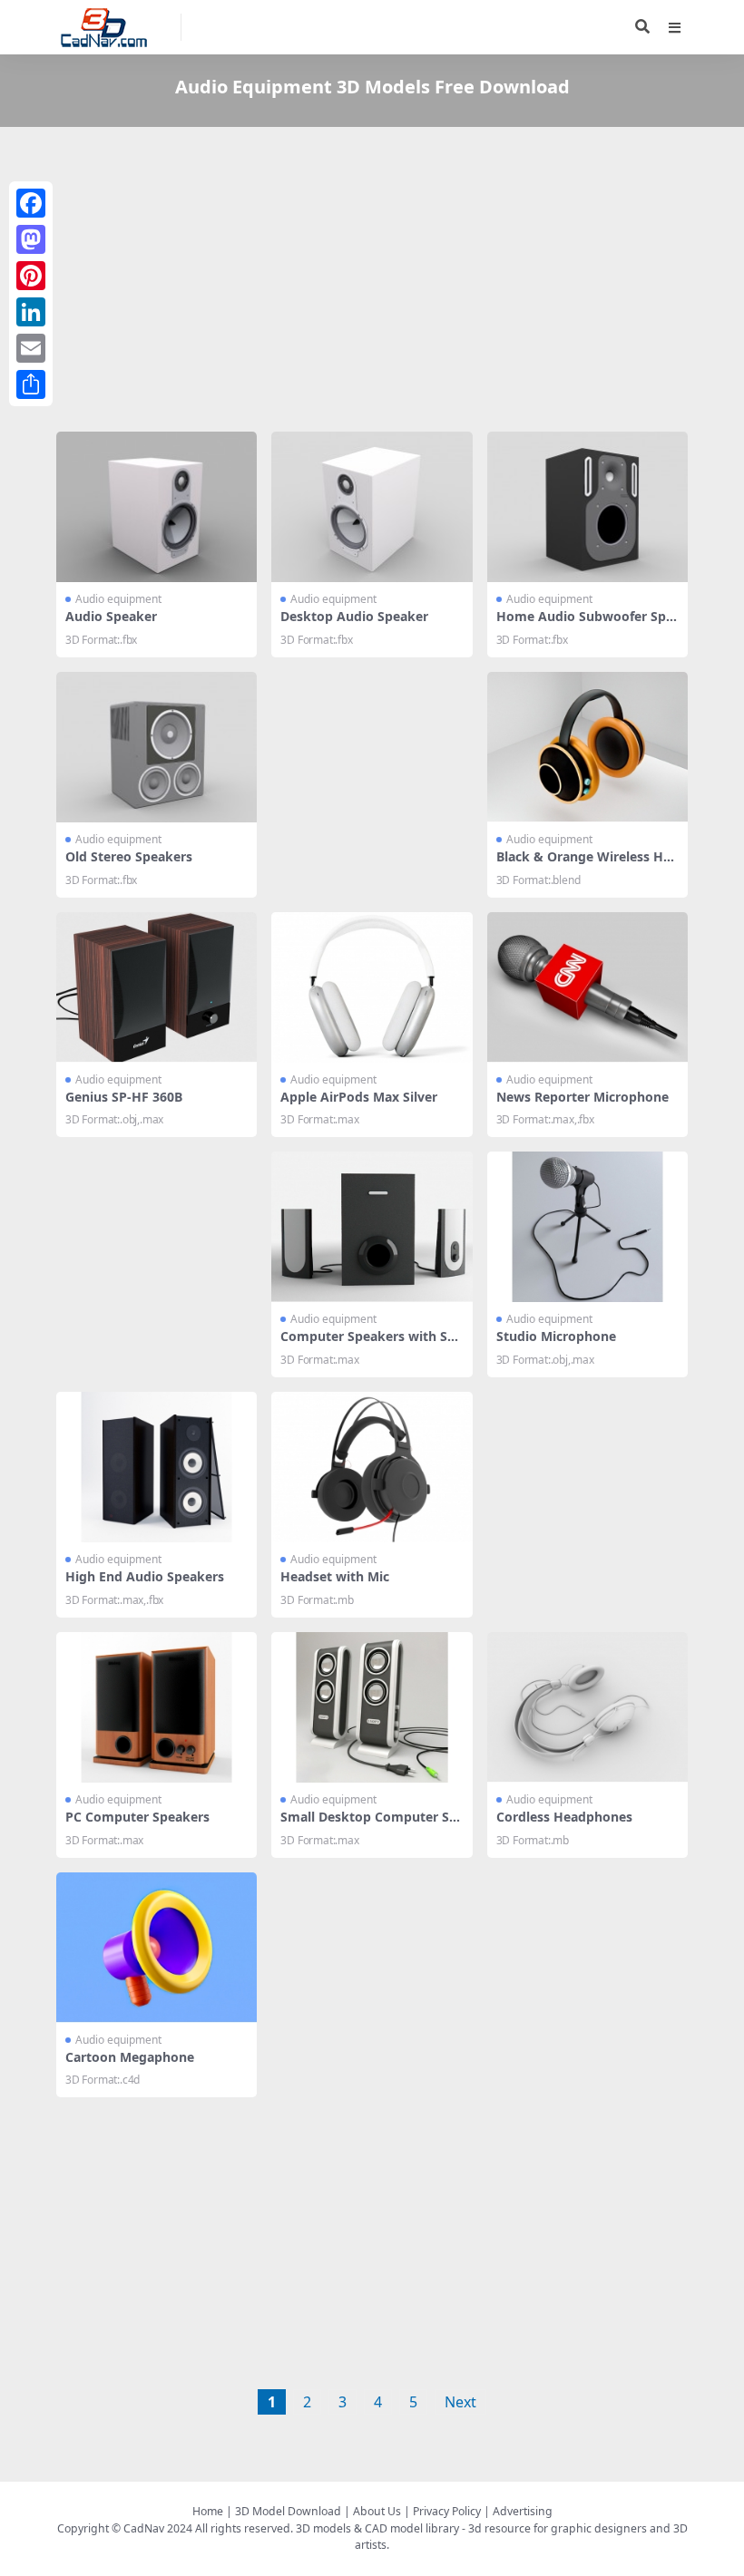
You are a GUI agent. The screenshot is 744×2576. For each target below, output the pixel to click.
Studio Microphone (556, 1336)
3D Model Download (288, 2511)
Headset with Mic (335, 1576)
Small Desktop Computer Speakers (369, 1824)
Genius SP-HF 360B (124, 1097)
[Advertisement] (372, 283)
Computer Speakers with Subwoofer (368, 1344)
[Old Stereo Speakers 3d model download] (157, 747)
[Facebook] (31, 203)
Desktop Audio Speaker (354, 616)
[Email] (31, 348)
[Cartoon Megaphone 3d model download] (157, 1948)
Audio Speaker (111, 616)
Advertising (523, 2511)
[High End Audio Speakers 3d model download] (157, 1467)
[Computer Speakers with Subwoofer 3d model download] (372, 1227)
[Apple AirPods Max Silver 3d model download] (372, 987)
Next (460, 2402)
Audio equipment (118, 599)
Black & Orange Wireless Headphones (587, 864)
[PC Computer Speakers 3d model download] (157, 1707)
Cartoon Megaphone (130, 2057)
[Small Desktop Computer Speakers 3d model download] (372, 1707)
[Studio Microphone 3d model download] (587, 1227)
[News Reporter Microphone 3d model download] (587, 987)
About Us (377, 2511)
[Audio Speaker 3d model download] (157, 507)
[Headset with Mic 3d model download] (372, 1467)
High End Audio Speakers (145, 1576)
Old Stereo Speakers (129, 856)
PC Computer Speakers (137, 1817)
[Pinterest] (31, 276)
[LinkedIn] (31, 312)
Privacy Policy (447, 2511)
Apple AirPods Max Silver (359, 1097)
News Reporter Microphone (582, 1097)
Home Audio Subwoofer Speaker (585, 624)
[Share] (31, 384)
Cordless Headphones (564, 1817)
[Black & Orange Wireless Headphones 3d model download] (587, 747)
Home (208, 2511)
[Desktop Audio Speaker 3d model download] (372, 507)
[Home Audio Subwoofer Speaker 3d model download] (587, 507)
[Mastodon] (31, 239)
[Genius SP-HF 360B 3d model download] (157, 987)
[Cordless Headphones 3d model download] (587, 1707)
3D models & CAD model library (377, 2528)
